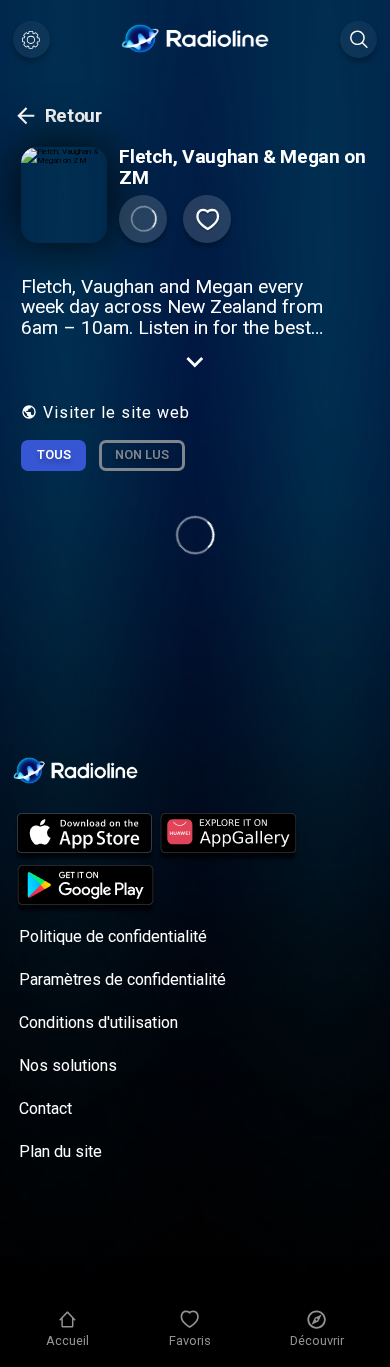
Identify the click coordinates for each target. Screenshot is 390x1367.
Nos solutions (68, 1065)
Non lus (142, 454)
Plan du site (60, 1151)
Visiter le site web (116, 412)
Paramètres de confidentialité (122, 979)
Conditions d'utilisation (98, 1022)
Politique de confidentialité (113, 936)
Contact (45, 1108)
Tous (54, 454)
